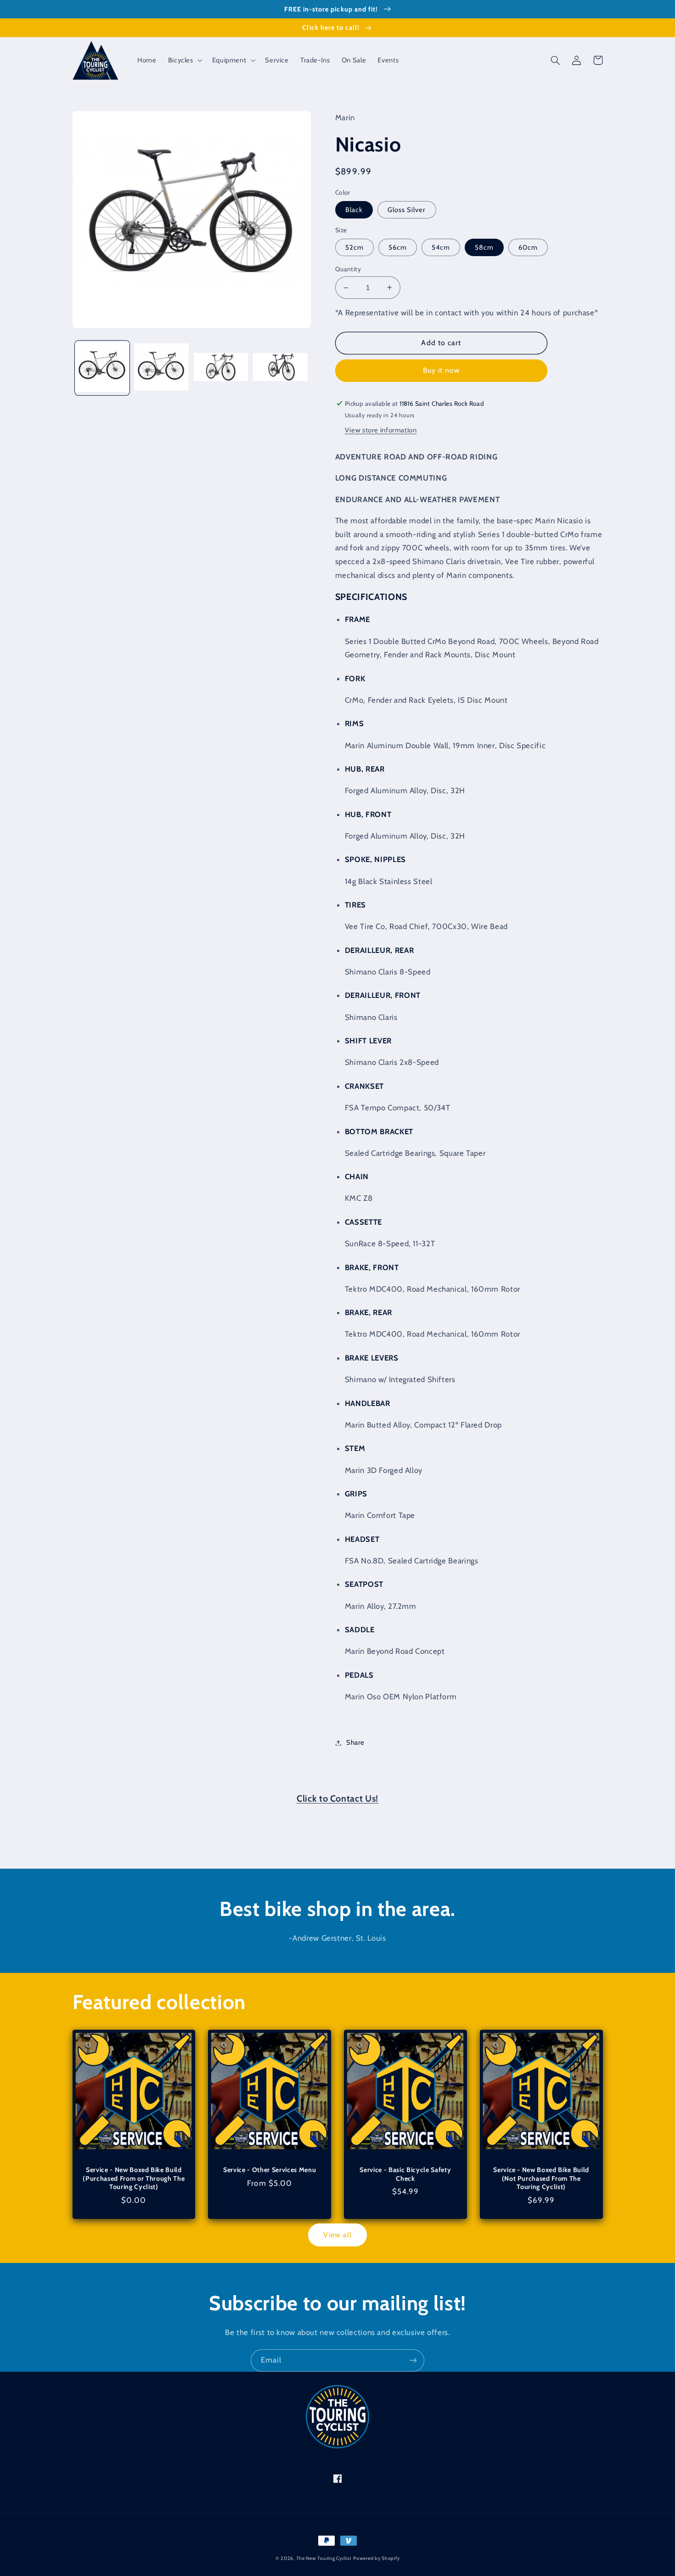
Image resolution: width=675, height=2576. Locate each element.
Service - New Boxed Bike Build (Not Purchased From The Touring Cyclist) (541, 2178)
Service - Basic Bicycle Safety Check (405, 2174)
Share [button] (355, 1742)
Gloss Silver (407, 210)
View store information (381, 430)
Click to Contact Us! (337, 1798)
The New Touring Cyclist (324, 2558)
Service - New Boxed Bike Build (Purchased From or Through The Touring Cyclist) (134, 2178)
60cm (528, 247)
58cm (484, 247)
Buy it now (442, 370)
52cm (354, 247)
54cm (441, 247)
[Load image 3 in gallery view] (221, 368)
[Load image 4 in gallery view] (280, 368)
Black (354, 210)
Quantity (348, 269)
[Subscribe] (413, 2360)
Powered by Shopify (376, 2558)
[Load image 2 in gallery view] (161, 368)
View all (337, 2235)
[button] (184, 60)
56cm (398, 247)
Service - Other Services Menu (270, 2170)
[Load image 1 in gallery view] (102, 368)
